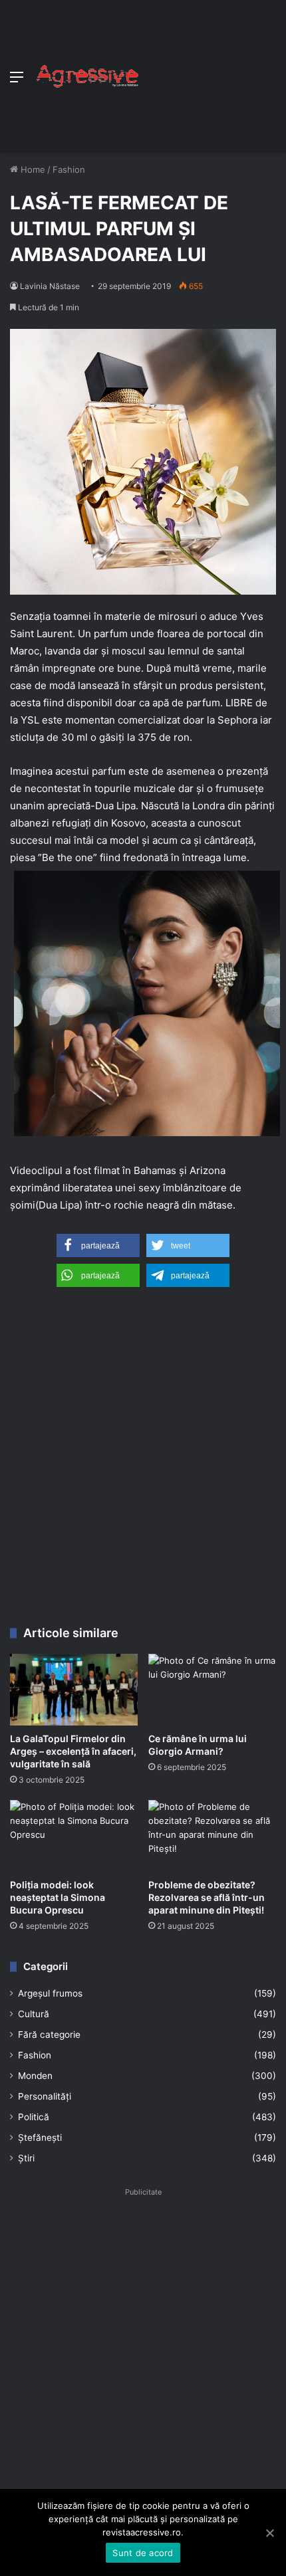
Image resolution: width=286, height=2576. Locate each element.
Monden (35, 2076)
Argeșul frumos (50, 1993)
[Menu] (17, 81)
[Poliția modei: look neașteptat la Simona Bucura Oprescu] (74, 1836)
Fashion (69, 169)
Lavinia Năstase (50, 286)
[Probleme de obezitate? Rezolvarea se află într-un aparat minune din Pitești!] (212, 1836)
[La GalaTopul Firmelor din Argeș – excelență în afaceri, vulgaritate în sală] (74, 1690)
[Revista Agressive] (86, 76)
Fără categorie (49, 2034)
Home (32, 169)
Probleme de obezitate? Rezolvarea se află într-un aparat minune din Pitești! (207, 1897)
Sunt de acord (143, 2553)
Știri (26, 2158)
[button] (98, 1245)
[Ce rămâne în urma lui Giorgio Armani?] (212, 1690)
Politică (34, 2117)
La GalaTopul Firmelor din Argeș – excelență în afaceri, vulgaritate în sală (73, 1751)
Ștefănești (40, 2137)
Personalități (45, 2096)
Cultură (34, 2014)
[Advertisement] (208, 73)
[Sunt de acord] (269, 2533)
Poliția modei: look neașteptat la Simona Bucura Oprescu (58, 1897)
